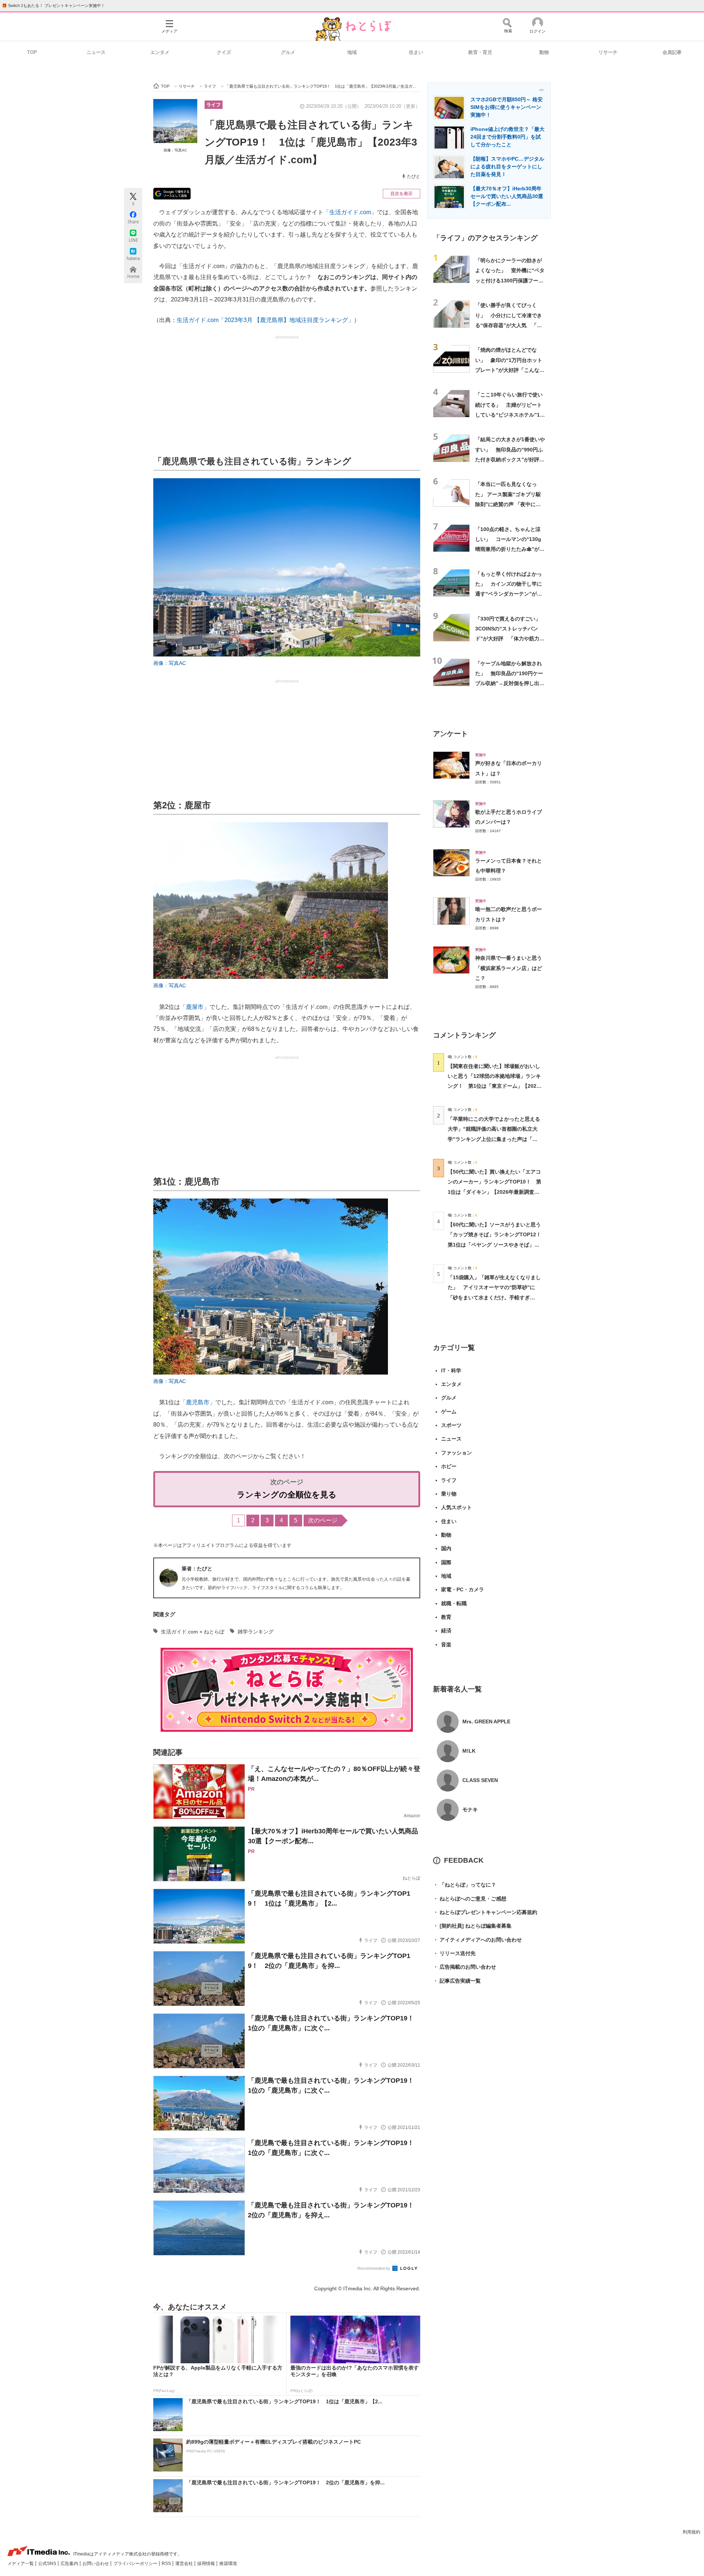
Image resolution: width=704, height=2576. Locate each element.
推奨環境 (228, 2564)
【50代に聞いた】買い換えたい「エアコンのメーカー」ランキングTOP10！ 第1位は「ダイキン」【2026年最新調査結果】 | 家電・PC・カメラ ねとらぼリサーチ (494, 1192)
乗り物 (449, 1494)
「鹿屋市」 (195, 1007)
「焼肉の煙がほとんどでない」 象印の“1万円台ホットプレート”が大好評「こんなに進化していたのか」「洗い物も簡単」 (510, 370)
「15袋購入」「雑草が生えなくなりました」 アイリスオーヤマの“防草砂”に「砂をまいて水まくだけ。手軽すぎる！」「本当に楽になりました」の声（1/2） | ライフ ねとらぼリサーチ (494, 1297)
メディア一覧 (21, 2564)
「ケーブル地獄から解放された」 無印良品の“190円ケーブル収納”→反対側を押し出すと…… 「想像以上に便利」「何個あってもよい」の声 (510, 683)
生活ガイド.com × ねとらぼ (193, 1632)
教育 (446, 1617)
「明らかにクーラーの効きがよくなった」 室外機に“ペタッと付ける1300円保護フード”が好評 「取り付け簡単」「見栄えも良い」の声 (510, 280)
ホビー (449, 1466)
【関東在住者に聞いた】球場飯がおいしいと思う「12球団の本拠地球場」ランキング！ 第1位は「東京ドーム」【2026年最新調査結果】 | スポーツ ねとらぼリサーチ (494, 1086)
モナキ (470, 1810)
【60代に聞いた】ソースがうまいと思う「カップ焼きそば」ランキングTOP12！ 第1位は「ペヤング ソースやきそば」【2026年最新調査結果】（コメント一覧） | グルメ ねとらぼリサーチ (497, 1245)
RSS (167, 2564)
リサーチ (608, 52)
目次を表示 (401, 194)
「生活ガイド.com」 (350, 212)
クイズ (224, 52)
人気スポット (456, 1507)
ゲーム (449, 1412)
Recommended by (374, 2268)
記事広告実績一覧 (457, 1981)
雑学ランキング (256, 1632)
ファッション (456, 1453)
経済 (446, 1631)
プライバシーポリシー (136, 2564)
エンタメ (160, 52)
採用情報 (207, 2564)
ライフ (214, 105)
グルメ (288, 52)
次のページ (323, 1520)
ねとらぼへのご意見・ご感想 (470, 1899)
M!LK (469, 1751)
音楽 (446, 1644)
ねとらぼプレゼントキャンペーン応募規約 (485, 1912)
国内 (446, 1548)
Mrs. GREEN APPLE (486, 1721)
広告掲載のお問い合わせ (465, 1967)
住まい (416, 52)
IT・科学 (451, 1371)
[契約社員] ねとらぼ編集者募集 (472, 1926)
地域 (352, 52)
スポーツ (451, 1425)
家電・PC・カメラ (463, 1589)
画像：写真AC (175, 150)
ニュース (96, 52)
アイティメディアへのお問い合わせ (477, 1940)
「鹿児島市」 (198, 1402)
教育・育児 (480, 52)
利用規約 (692, 2532)
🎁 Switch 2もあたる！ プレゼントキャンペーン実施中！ (53, 6)
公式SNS (48, 2564)
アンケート (450, 734)
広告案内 (70, 2564)
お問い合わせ (96, 2564)
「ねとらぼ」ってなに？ (465, 1885)
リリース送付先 (454, 1953)
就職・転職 (454, 1603)
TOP (32, 52)
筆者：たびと (197, 1569)
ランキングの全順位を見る (287, 1495)
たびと (414, 176)
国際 (446, 1562)
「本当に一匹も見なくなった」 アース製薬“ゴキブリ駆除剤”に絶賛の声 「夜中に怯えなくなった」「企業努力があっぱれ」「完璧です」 (509, 504)
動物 (544, 52)
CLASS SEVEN (480, 1780)
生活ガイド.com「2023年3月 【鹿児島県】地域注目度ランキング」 (265, 320)
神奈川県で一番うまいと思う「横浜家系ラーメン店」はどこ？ (509, 968)
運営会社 (185, 2564)
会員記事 (672, 52)
